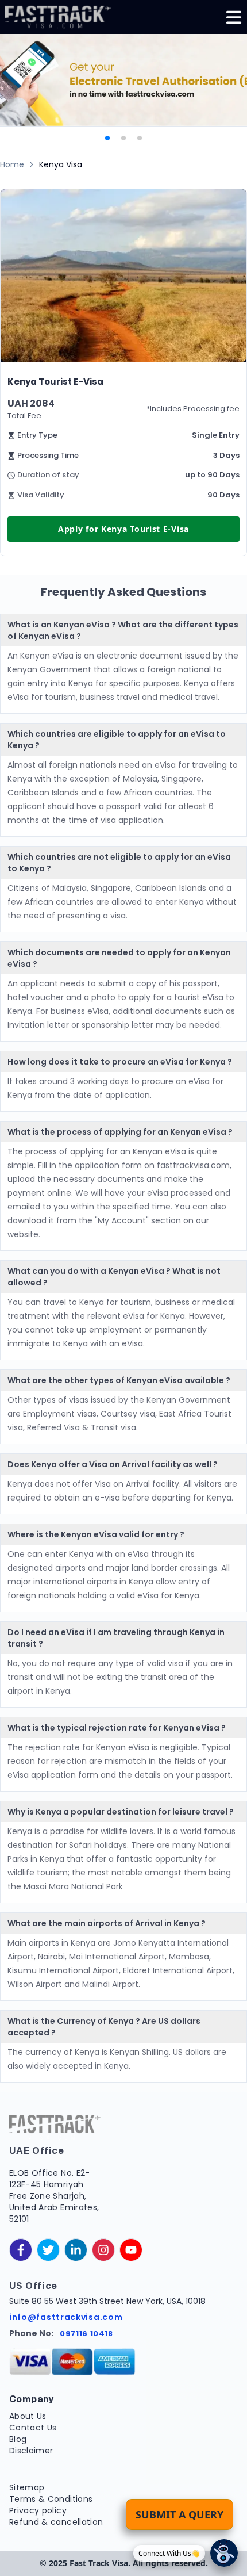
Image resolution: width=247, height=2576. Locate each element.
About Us (28, 2416)
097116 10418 (86, 2334)
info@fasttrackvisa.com (66, 2317)
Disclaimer (31, 2451)
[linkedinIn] (76, 2250)
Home (12, 164)
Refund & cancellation (56, 2522)
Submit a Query (180, 2514)
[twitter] (48, 2250)
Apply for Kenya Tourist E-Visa (123, 529)
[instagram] (103, 2250)
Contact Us (33, 2428)
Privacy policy (38, 2510)
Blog (18, 2439)
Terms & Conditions (51, 2499)
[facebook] (21, 2250)
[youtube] (131, 2250)
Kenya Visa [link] (61, 164)
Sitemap (27, 2487)
